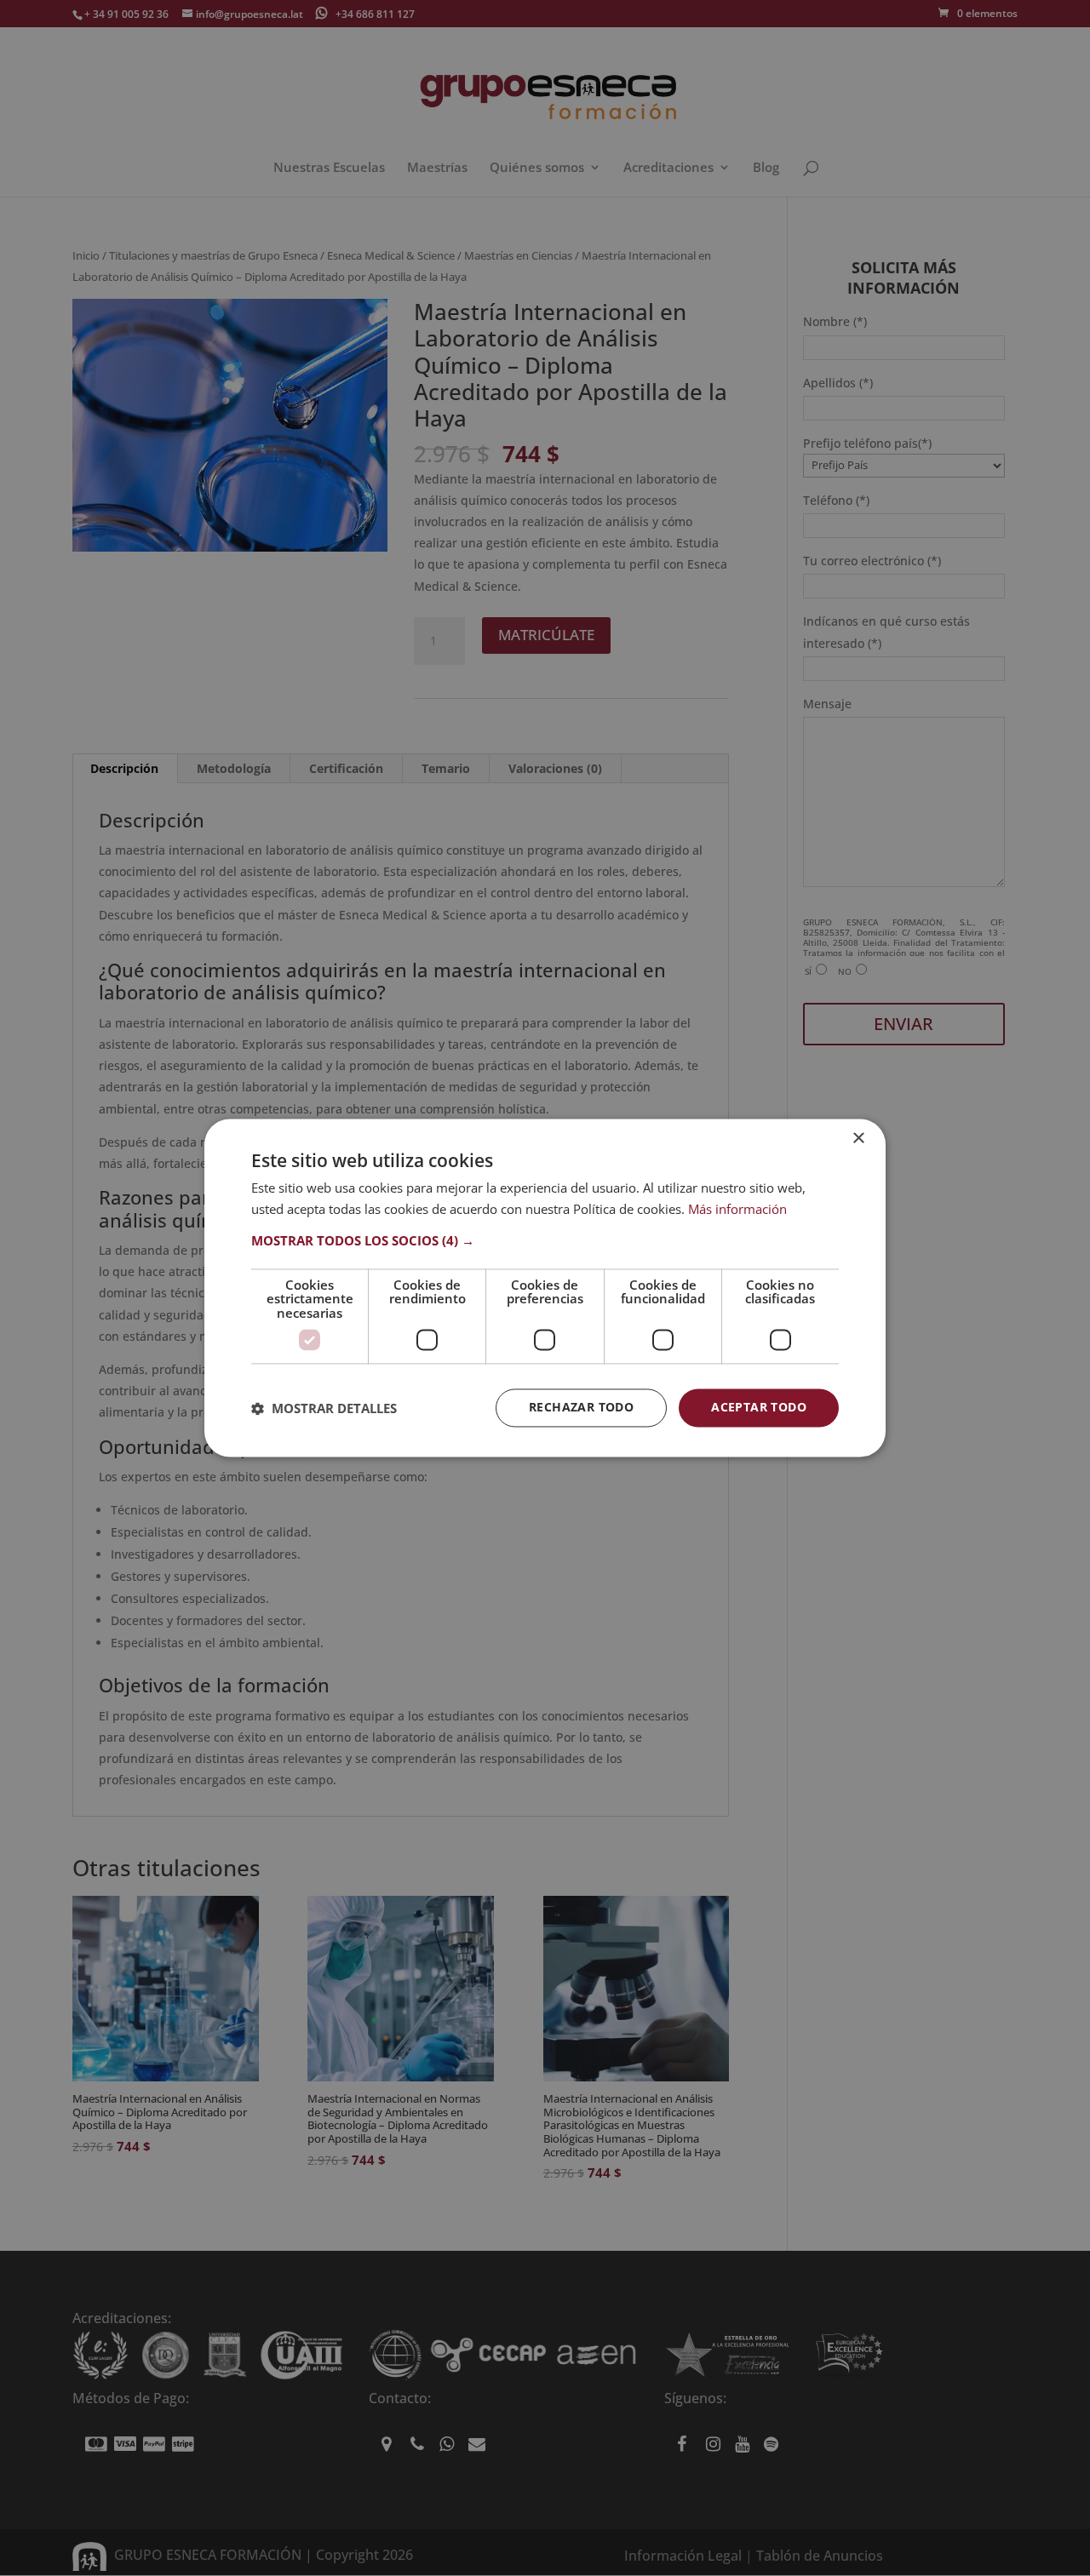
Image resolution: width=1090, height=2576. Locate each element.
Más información (737, 1210)
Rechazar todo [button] (581, 1408)
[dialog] (545, 1288)
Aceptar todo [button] (759, 1408)
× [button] (858, 1139)
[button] (545, 1240)
